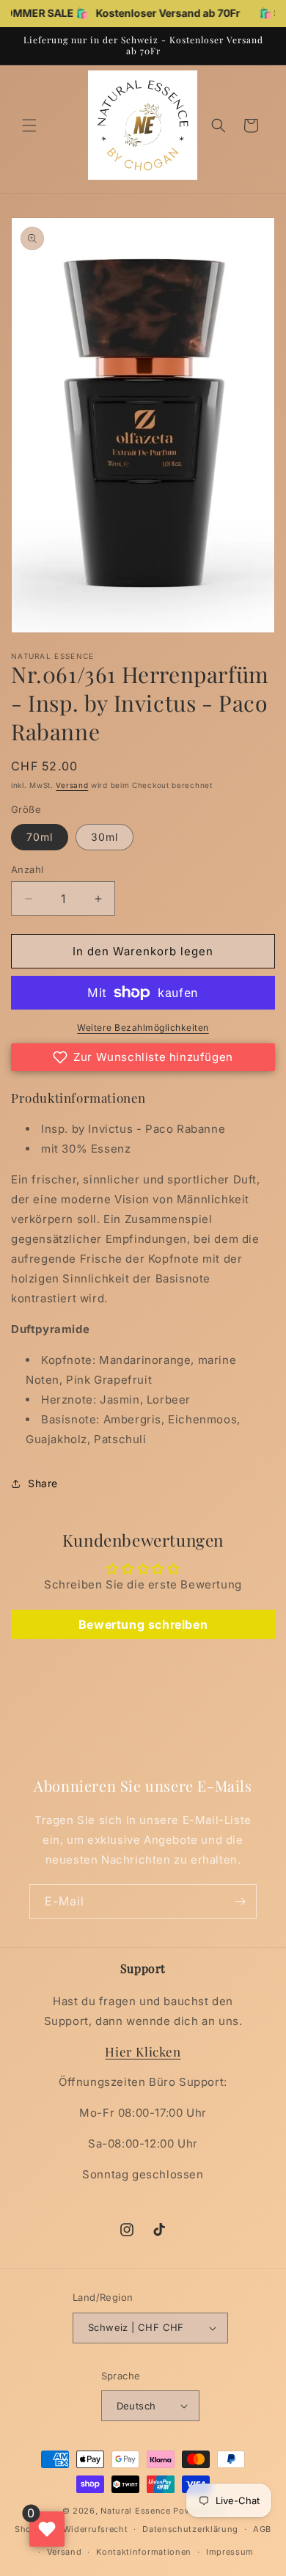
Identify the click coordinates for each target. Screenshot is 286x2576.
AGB (262, 2529)
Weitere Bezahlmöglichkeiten (143, 1028)
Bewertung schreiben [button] (143, 1624)
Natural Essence (137, 2511)
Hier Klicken (143, 2051)
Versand (72, 785)
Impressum (230, 2552)
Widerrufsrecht (96, 2529)
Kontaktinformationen (144, 2552)
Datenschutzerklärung (190, 2529)
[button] (29, 125)
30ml (104, 837)
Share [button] (43, 1483)
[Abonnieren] (240, 1901)
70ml (40, 837)
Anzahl (27, 869)
